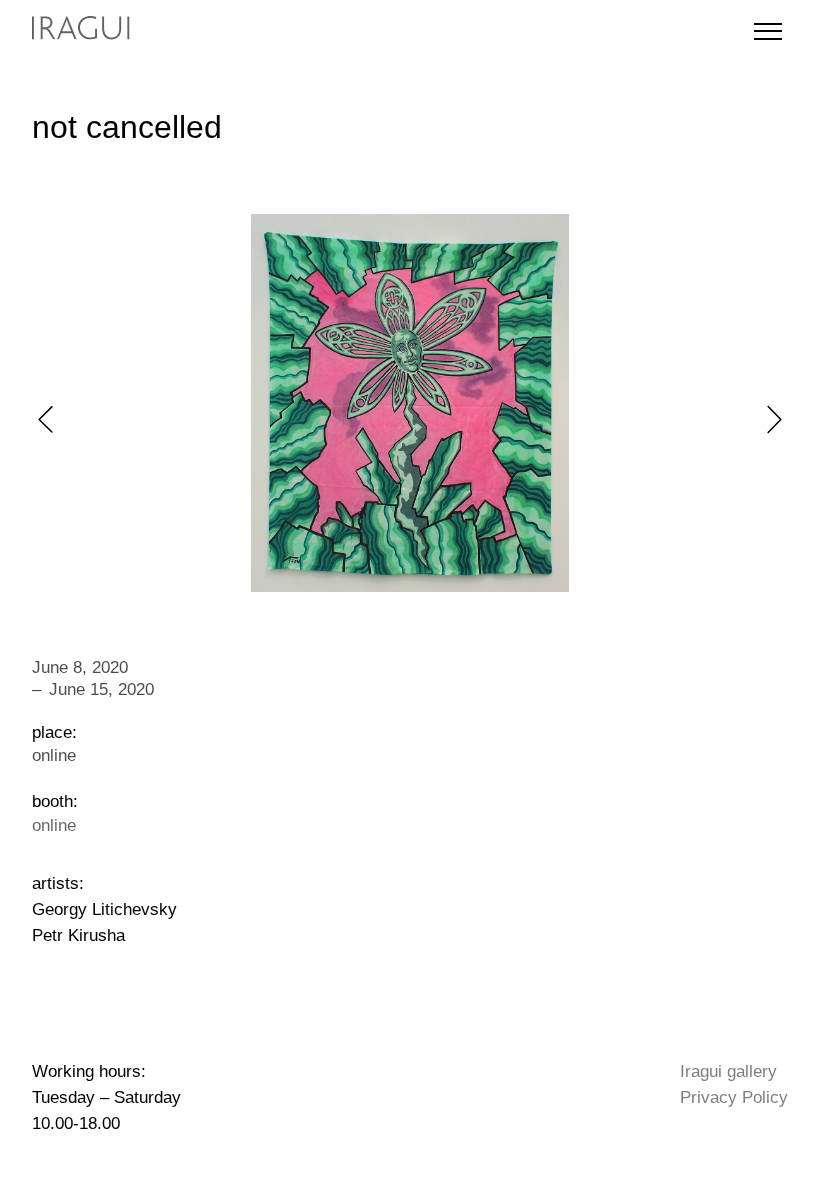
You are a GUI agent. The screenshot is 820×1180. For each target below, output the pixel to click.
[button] (45, 419)
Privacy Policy (734, 1097)
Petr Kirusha (78, 935)
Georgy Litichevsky (104, 909)
